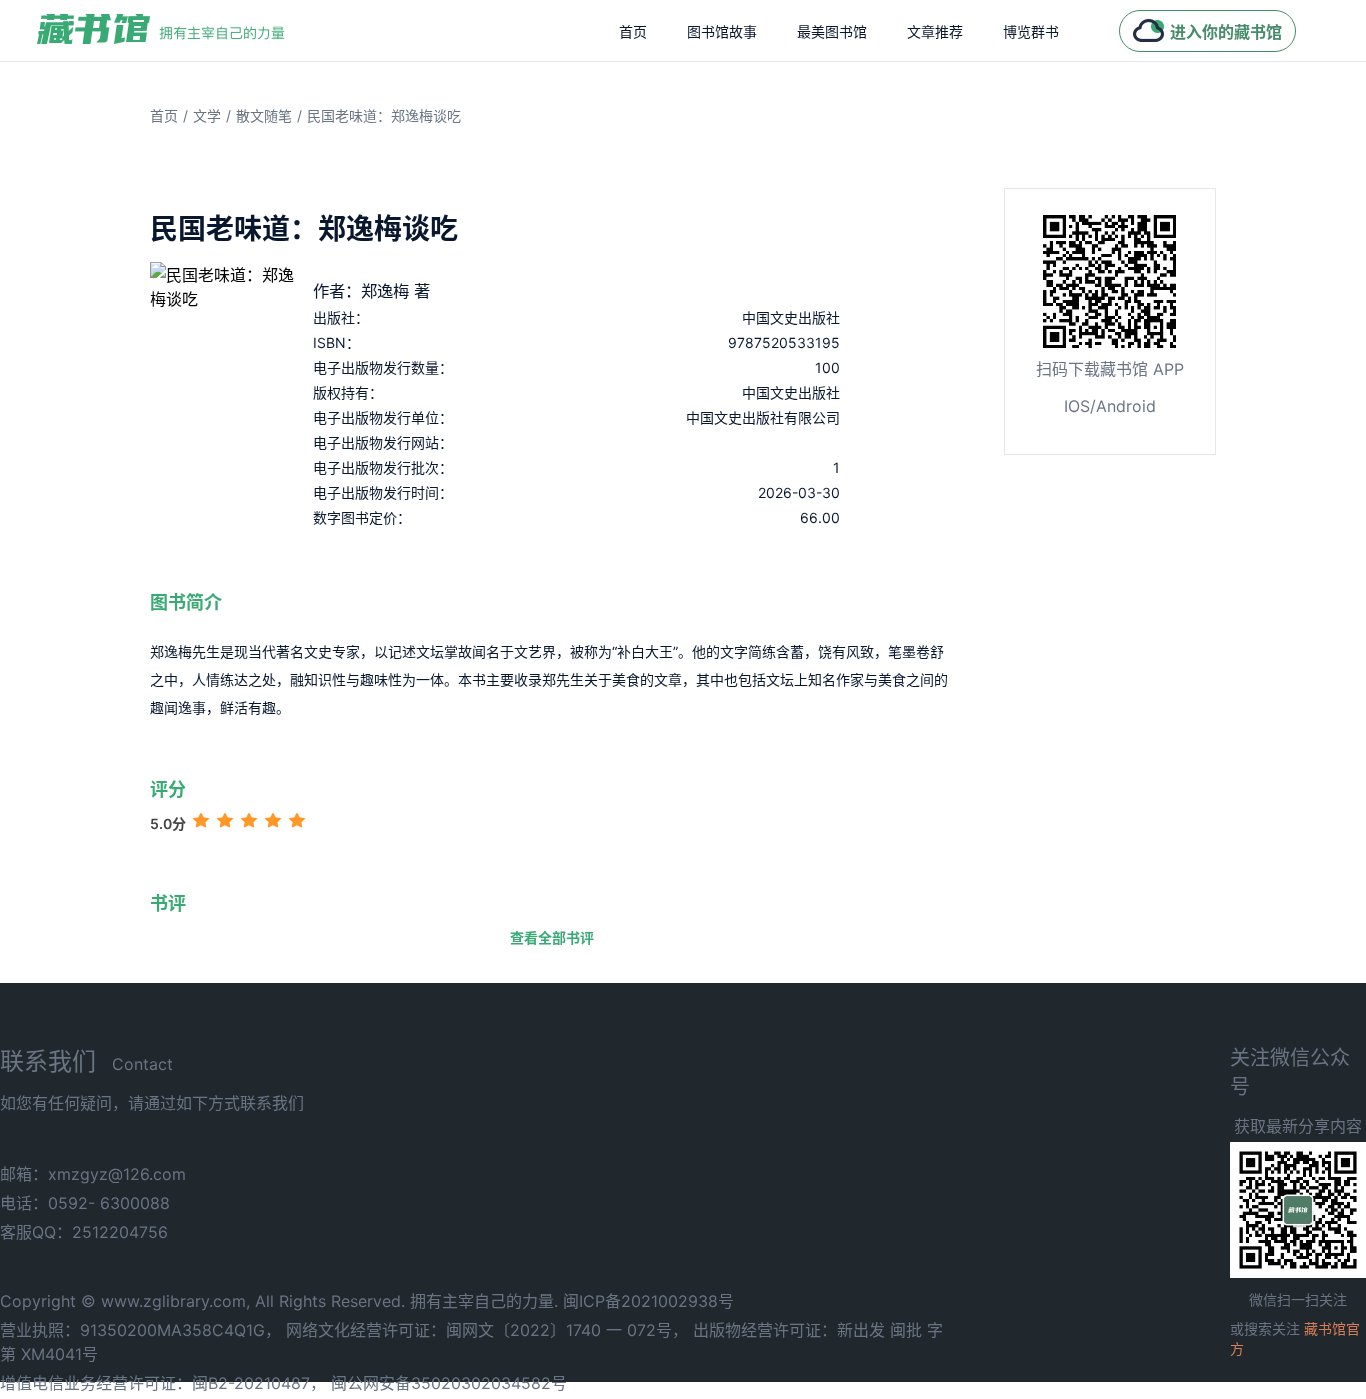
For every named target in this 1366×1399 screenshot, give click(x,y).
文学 (207, 115)
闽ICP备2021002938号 (648, 1301)
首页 (633, 31)
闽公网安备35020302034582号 (449, 1383)
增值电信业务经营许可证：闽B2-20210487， (163, 1383)
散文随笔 (264, 115)
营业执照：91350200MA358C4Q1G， (140, 1330)
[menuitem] (633, 31)
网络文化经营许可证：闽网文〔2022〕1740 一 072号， (487, 1330)
